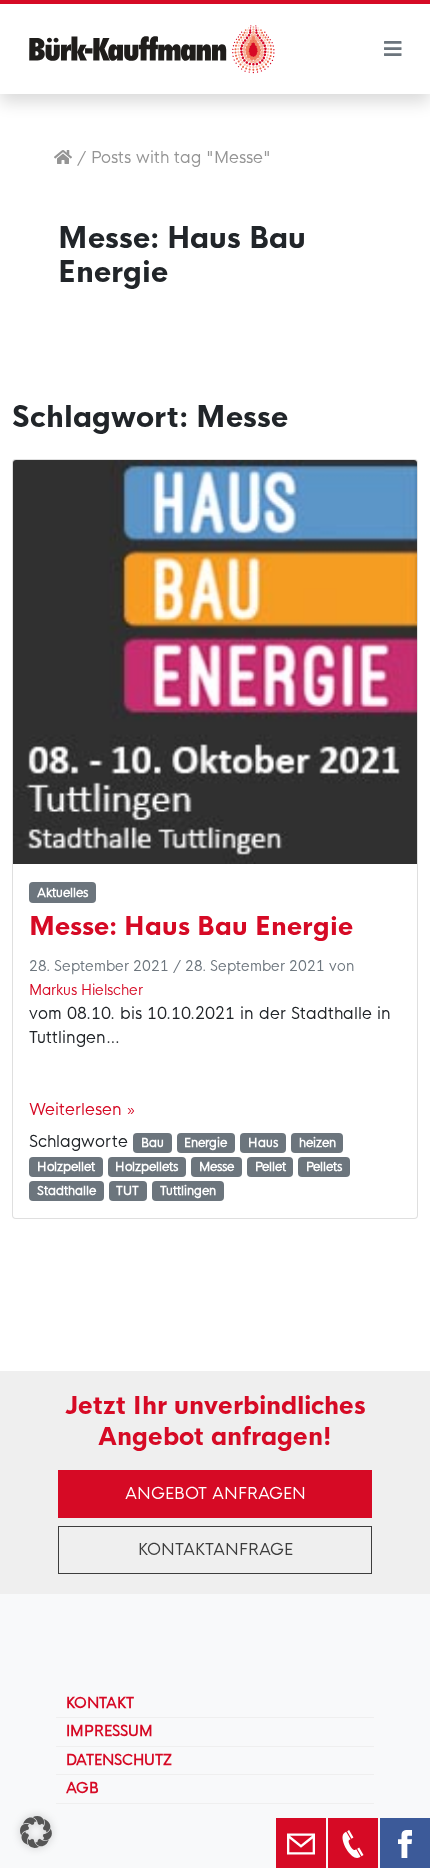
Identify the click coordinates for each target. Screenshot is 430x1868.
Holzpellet (66, 1167)
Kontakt (100, 1703)
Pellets (324, 1167)
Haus (263, 1143)
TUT (127, 1191)
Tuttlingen (188, 1191)
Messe (216, 1167)
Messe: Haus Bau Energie (191, 927)
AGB (82, 1788)
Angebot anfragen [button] (215, 1493)
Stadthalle (66, 1191)
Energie (205, 1143)
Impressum (109, 1731)
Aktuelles (62, 893)
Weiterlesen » (82, 1109)
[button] (36, 1832)
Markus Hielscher (86, 990)
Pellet (270, 1167)
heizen (317, 1143)
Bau (152, 1143)
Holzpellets (146, 1167)
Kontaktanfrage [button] (215, 1549)
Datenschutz (119, 1760)
